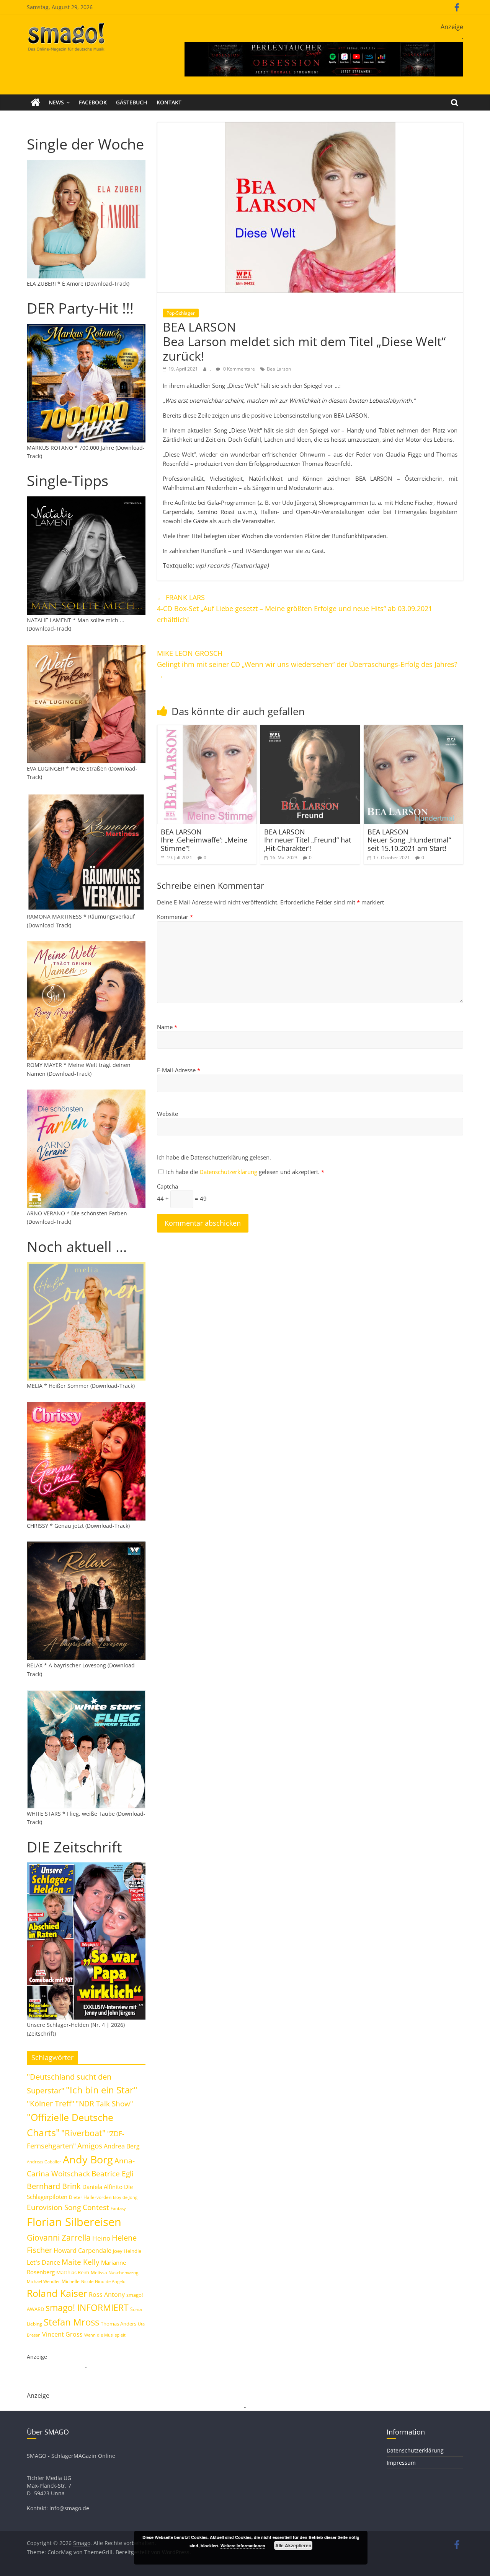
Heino (101, 2238)
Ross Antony (107, 2295)
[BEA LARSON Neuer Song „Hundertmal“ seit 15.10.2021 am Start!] (413, 729)
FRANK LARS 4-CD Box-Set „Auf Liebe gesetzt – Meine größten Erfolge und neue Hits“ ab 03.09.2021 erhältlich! (295, 608)
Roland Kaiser (57, 2293)
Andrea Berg (122, 2146)
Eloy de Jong (125, 2197)
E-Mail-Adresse (179, 1070)
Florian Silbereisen (74, 2222)
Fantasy (118, 2208)
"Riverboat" (83, 2133)
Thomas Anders (118, 2324)
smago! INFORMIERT (87, 2308)
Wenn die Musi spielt (105, 2335)
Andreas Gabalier (44, 2162)
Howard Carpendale (82, 2251)
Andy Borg (88, 2159)
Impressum (401, 2463)
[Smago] (35, 102)
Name (167, 1027)
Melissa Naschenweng (115, 2272)
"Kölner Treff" (51, 2103)
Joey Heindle (127, 2251)
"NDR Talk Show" (105, 2104)
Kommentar (175, 917)
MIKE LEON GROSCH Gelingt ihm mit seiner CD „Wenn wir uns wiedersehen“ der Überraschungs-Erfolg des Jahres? (307, 664)
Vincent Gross (62, 2334)
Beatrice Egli (113, 2173)
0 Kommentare (238, 369)
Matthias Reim (73, 2272)
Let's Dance (43, 2262)
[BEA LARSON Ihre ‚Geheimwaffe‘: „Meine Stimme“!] (207, 729)
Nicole (87, 2281)
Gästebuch (132, 102)
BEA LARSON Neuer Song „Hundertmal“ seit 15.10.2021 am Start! (409, 840)
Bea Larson (279, 369)
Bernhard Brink (54, 2186)
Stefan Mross (71, 2322)
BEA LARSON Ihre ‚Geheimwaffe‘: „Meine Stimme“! (204, 840)
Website (167, 1114)
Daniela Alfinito (102, 2187)
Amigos (90, 2146)
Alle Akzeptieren (293, 2545)
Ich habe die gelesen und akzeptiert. (245, 1172)
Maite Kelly (81, 2262)
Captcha (167, 1186)
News (56, 102)
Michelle (71, 2281)
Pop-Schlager (181, 313)
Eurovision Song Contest (68, 2207)
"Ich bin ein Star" (102, 2090)
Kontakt (169, 102)
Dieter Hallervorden (90, 2197)
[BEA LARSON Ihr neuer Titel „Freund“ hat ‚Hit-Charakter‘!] (310, 729)
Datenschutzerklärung (229, 1172)
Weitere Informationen (243, 2546)
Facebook (93, 102)
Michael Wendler (43, 2281)
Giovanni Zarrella (59, 2237)
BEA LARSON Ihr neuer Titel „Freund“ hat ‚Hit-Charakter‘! (308, 840)
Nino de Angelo (110, 2281)
